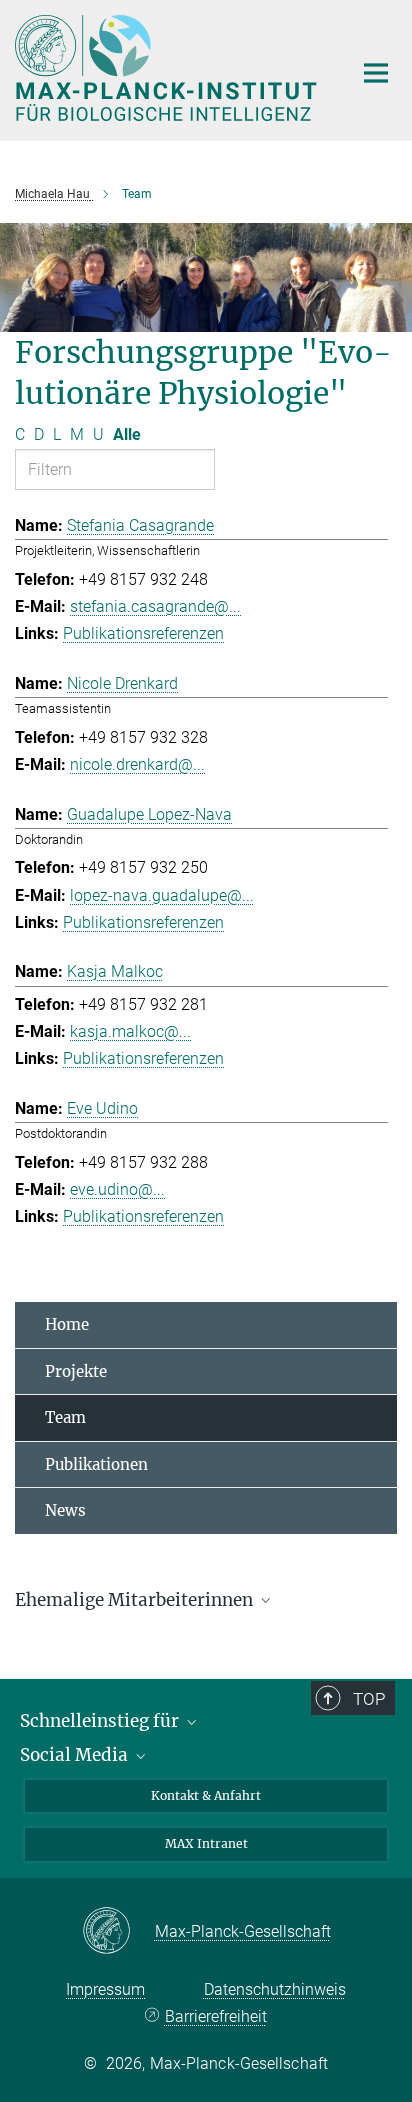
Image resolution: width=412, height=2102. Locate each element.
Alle (127, 434)
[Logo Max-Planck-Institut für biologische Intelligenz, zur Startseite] (168, 68)
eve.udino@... (117, 1189)
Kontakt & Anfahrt (206, 1795)
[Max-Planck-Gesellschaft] (118, 1932)
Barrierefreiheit (215, 2016)
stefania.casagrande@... (155, 606)
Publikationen (96, 1464)
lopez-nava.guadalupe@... (162, 895)
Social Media (76, 1755)
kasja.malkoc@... (130, 1031)
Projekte (76, 1371)
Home (67, 1324)
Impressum (105, 1989)
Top (369, 1699)
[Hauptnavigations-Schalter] (376, 73)
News (65, 1510)
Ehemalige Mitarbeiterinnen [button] (136, 1600)
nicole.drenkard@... (137, 764)
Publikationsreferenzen (143, 633)
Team (65, 1417)
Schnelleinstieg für (101, 1721)
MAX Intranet (206, 1843)
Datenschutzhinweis (275, 1989)
